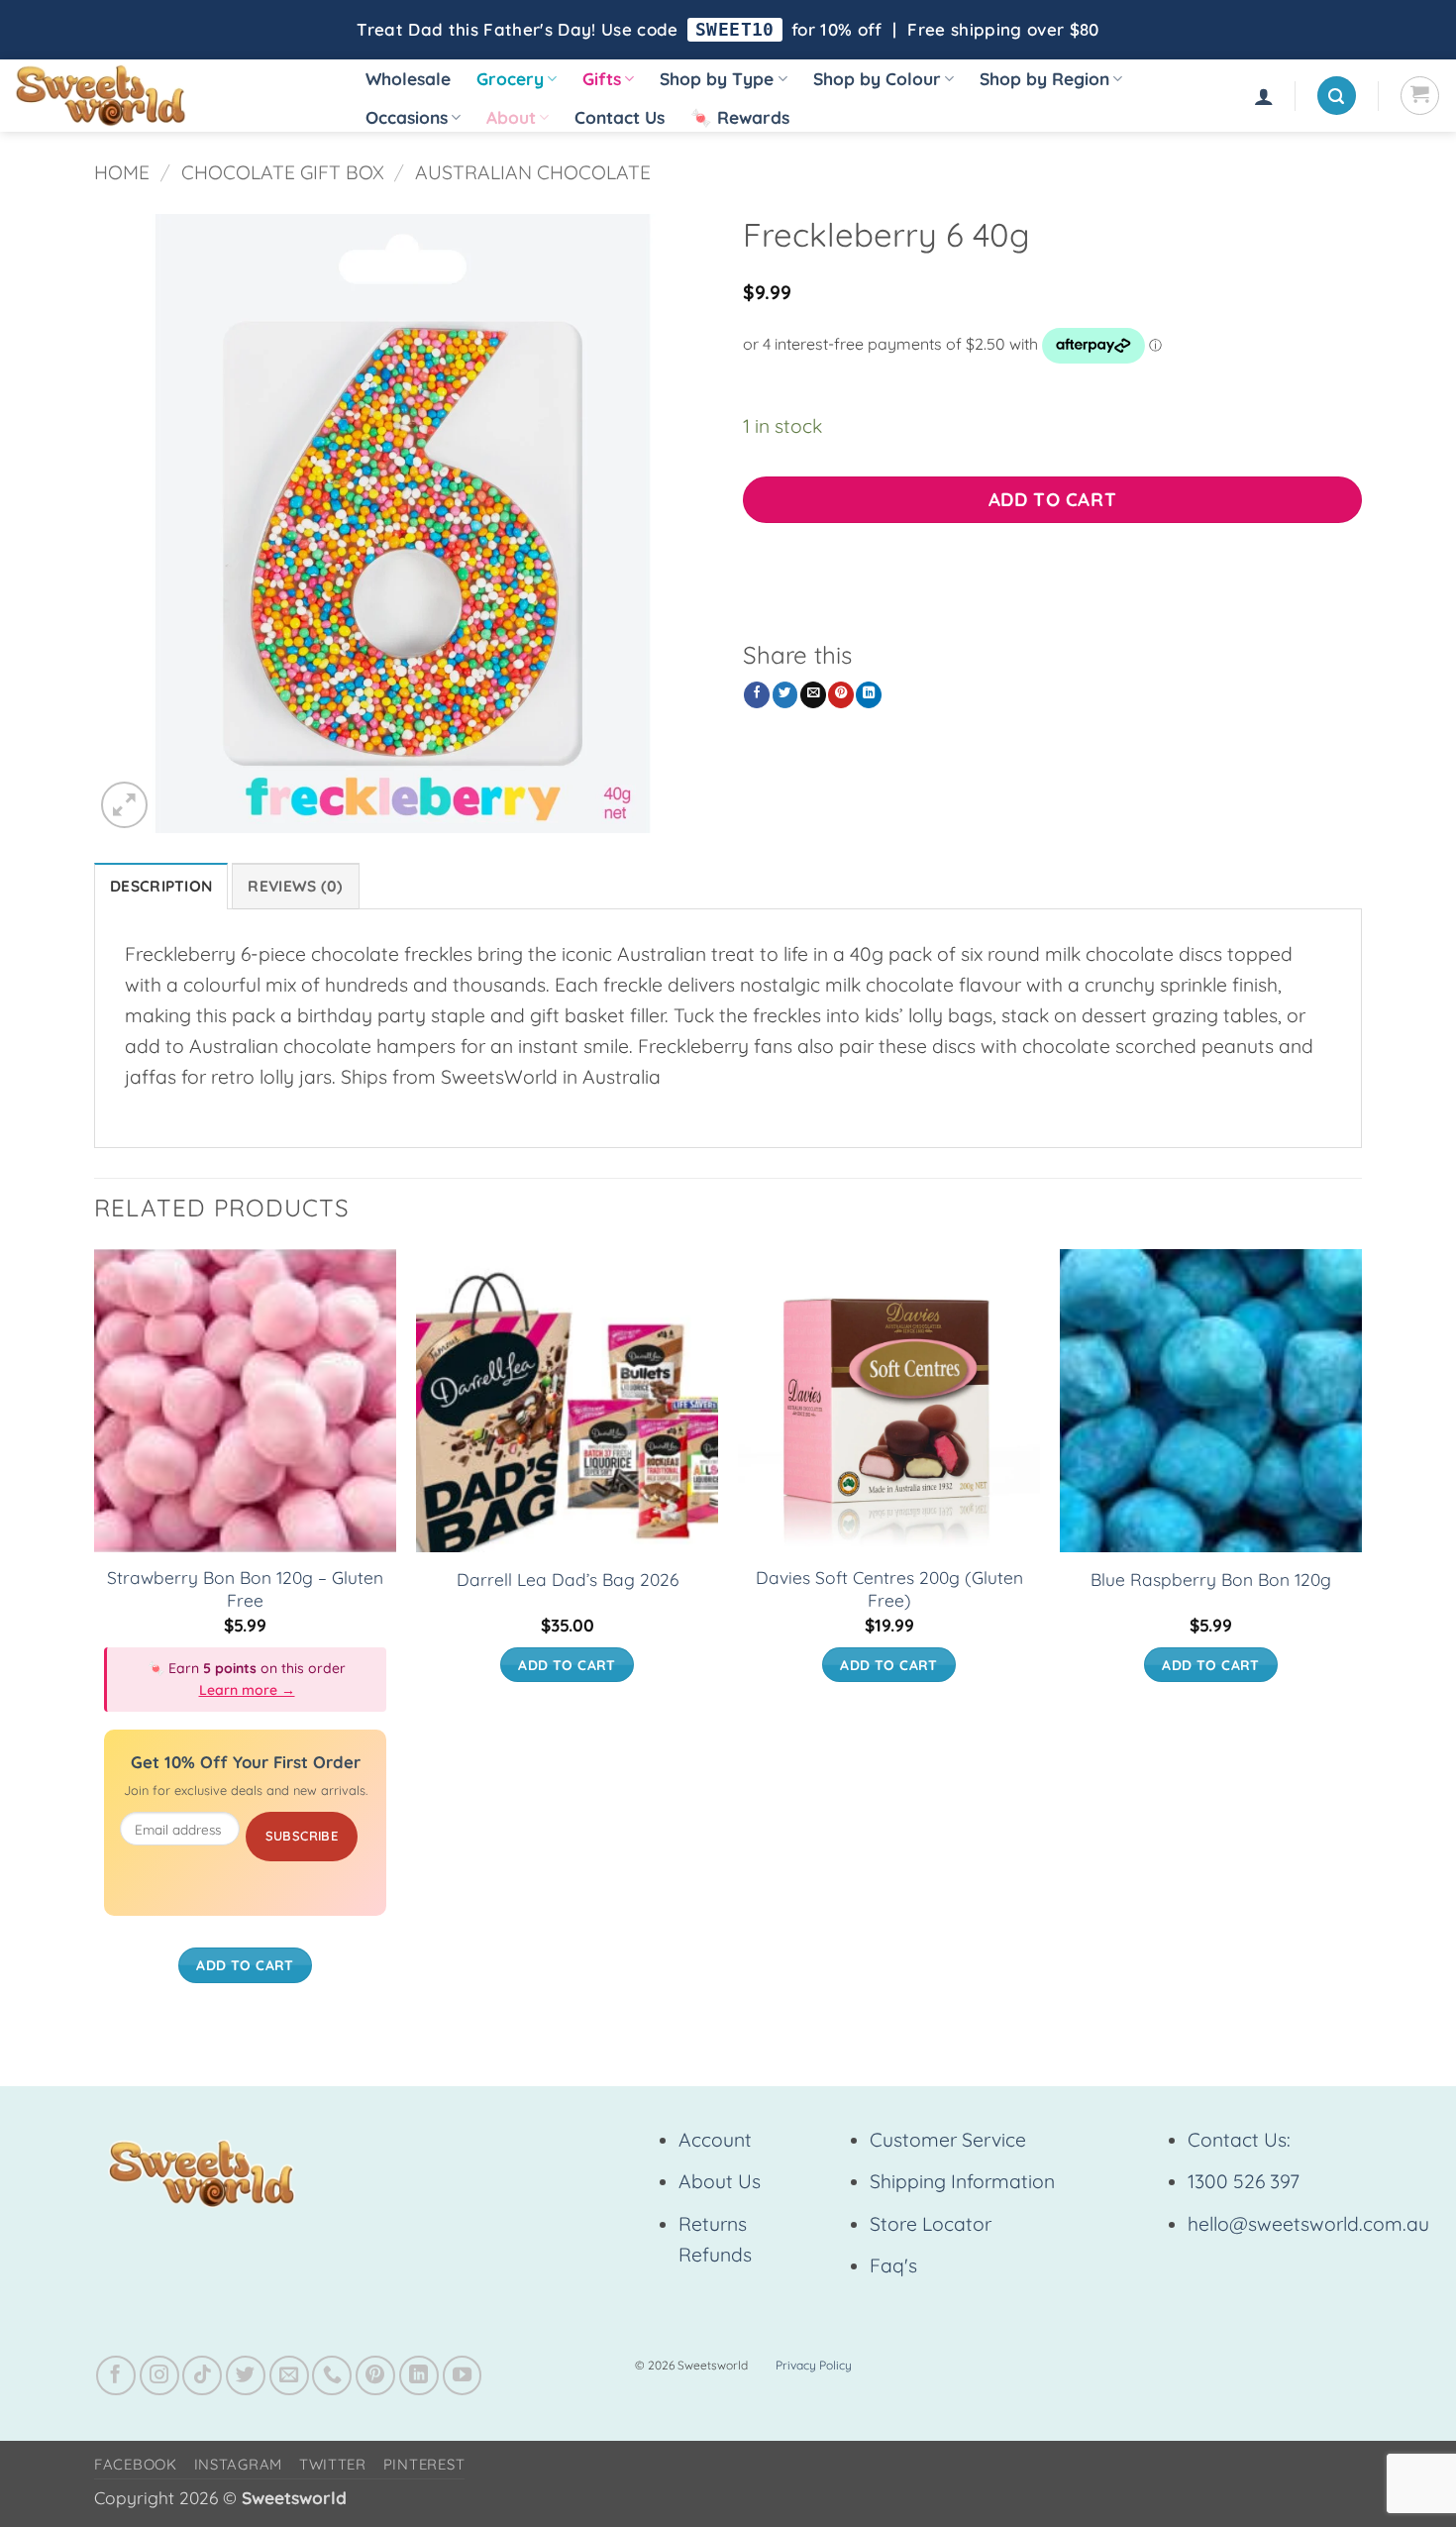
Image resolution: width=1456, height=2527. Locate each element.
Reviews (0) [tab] (295, 886)
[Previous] (95, 1635)
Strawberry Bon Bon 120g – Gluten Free (245, 1589)
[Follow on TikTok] (202, 2375)
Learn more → (247, 1690)
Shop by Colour (877, 79)
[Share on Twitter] (785, 695)
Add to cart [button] (245, 1965)
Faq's (893, 2265)
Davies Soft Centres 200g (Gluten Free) (889, 1589)
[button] (1264, 96)
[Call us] (332, 2375)
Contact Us (620, 117)
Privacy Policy (814, 2365)
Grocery (510, 79)
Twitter (333, 2464)
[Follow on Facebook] (116, 2375)
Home (122, 172)
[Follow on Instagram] (159, 2375)
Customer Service (948, 2140)
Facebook (136, 2464)
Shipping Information (962, 2181)
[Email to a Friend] (813, 695)
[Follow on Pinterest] (375, 2375)
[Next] (1361, 1635)
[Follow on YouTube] (463, 2375)
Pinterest (424, 2464)
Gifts (602, 79)
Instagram (239, 2464)
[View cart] (1420, 96)
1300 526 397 (1244, 2181)
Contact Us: (1239, 2140)
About (511, 117)
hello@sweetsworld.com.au (1308, 2224)
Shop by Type (717, 79)
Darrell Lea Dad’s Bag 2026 (568, 1579)
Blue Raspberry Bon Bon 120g (1211, 1579)
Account (715, 2140)
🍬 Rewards (740, 117)
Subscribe (302, 1836)
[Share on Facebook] (757, 695)
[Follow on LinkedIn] (419, 2375)
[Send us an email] (289, 2375)
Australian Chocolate (533, 172)
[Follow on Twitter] (246, 2375)
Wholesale (408, 79)
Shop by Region (1044, 79)
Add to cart (1052, 499)
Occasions (407, 117)
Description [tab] (161, 886)
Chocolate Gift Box (283, 172)
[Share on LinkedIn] (869, 695)
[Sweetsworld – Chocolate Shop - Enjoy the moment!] (169, 96)
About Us (720, 2181)
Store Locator (931, 2224)
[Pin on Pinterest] (841, 695)
